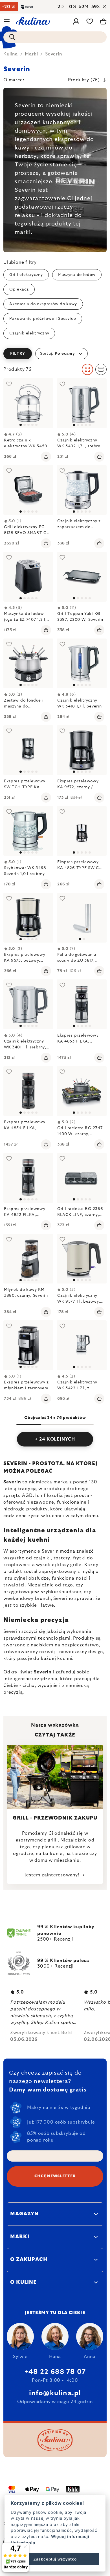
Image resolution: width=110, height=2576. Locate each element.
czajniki (42, 1558)
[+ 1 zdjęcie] (28, 577)
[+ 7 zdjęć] (82, 1004)
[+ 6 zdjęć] (82, 831)
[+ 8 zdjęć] (82, 1091)
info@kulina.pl (55, 2393)
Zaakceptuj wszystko (55, 2559)
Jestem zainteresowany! (52, 1875)
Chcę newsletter (55, 2176)
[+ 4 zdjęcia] (28, 1004)
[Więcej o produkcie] (28, 403)
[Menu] (7, 21)
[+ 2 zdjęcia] (82, 490)
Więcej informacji (70, 2536)
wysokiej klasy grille (59, 1565)
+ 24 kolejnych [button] (55, 1439)
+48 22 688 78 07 (55, 2372)
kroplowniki (17, 1565)
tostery (62, 1558)
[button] (55, 354)
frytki (79, 1558)
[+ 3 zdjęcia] (82, 403)
